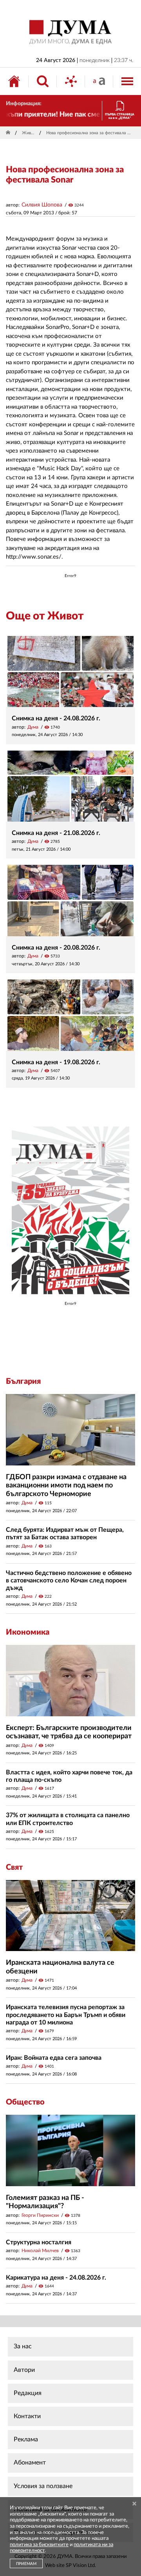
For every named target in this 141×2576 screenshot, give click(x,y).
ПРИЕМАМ (26, 2564)
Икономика (28, 1632)
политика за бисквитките (39, 2545)
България (23, 1381)
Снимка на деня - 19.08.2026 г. (56, 1062)
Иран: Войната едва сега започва (54, 2058)
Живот (29, 133)
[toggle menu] (127, 81)
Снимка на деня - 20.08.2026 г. (56, 948)
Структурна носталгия (39, 2242)
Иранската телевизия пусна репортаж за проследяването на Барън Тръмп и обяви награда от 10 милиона (66, 2015)
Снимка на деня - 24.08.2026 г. (56, 718)
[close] (134, 2504)
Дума (33, 727)
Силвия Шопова (42, 205)
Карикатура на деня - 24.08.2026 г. (56, 2278)
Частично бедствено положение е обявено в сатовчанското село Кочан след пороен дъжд (69, 1580)
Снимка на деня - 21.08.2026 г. (56, 833)
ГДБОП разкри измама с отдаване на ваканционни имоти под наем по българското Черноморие (66, 1486)
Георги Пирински (40, 2215)
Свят (14, 1867)
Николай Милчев (40, 2251)
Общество (25, 2102)
